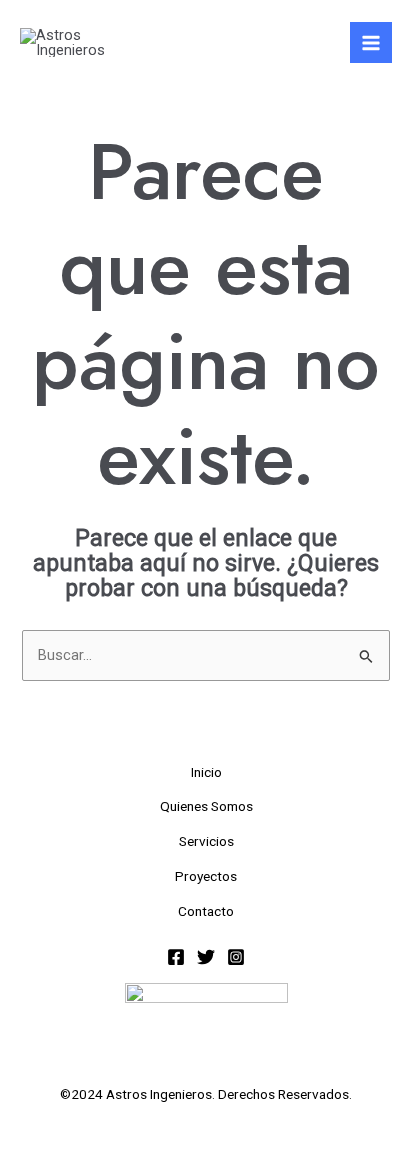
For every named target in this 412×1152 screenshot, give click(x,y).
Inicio (206, 772)
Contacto (206, 911)
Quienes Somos (206, 806)
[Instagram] (236, 957)
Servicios (206, 841)
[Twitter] (206, 957)
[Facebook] (176, 957)
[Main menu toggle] (371, 43)
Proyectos (206, 876)
